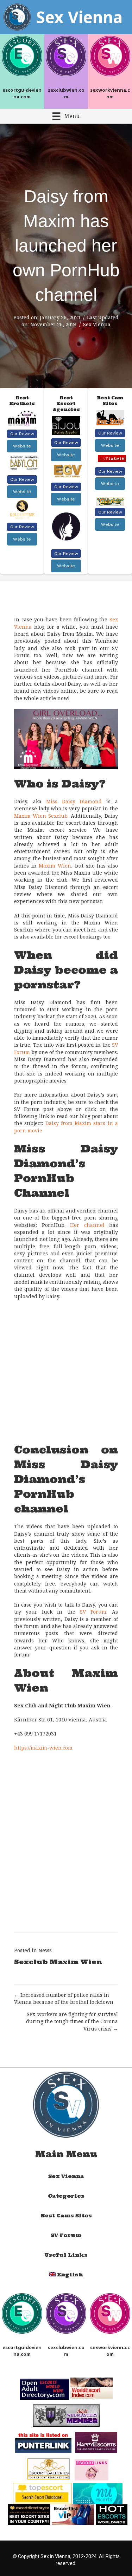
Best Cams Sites (66, 2216)
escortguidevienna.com (22, 93)
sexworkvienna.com (110, 93)
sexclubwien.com (66, 93)
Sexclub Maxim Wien (58, 1962)
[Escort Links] (92, 2469)
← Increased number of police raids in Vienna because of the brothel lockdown (64, 1998)
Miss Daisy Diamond (74, 801)
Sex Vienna (97, 324)
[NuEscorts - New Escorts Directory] (98, 2493)
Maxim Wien (55, 866)
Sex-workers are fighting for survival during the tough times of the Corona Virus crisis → (72, 2021)
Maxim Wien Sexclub (41, 816)
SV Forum (93, 1612)
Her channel (87, 1225)
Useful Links (66, 2255)
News (45, 1950)
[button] (22, 434)
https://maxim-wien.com (43, 1748)
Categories (66, 2196)
